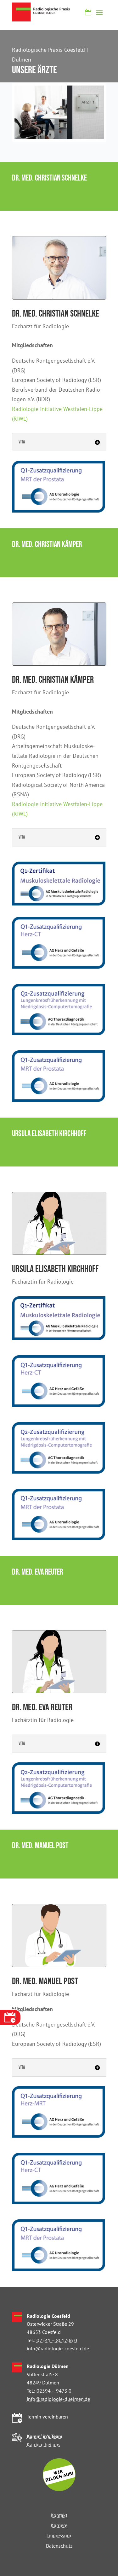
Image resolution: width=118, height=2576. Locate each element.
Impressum (59, 2535)
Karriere (59, 2525)
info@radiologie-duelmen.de (58, 2399)
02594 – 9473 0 (54, 2391)
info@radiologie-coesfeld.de (58, 2348)
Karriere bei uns (44, 2444)
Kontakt (59, 2515)
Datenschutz (59, 2546)
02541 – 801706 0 (57, 2340)
